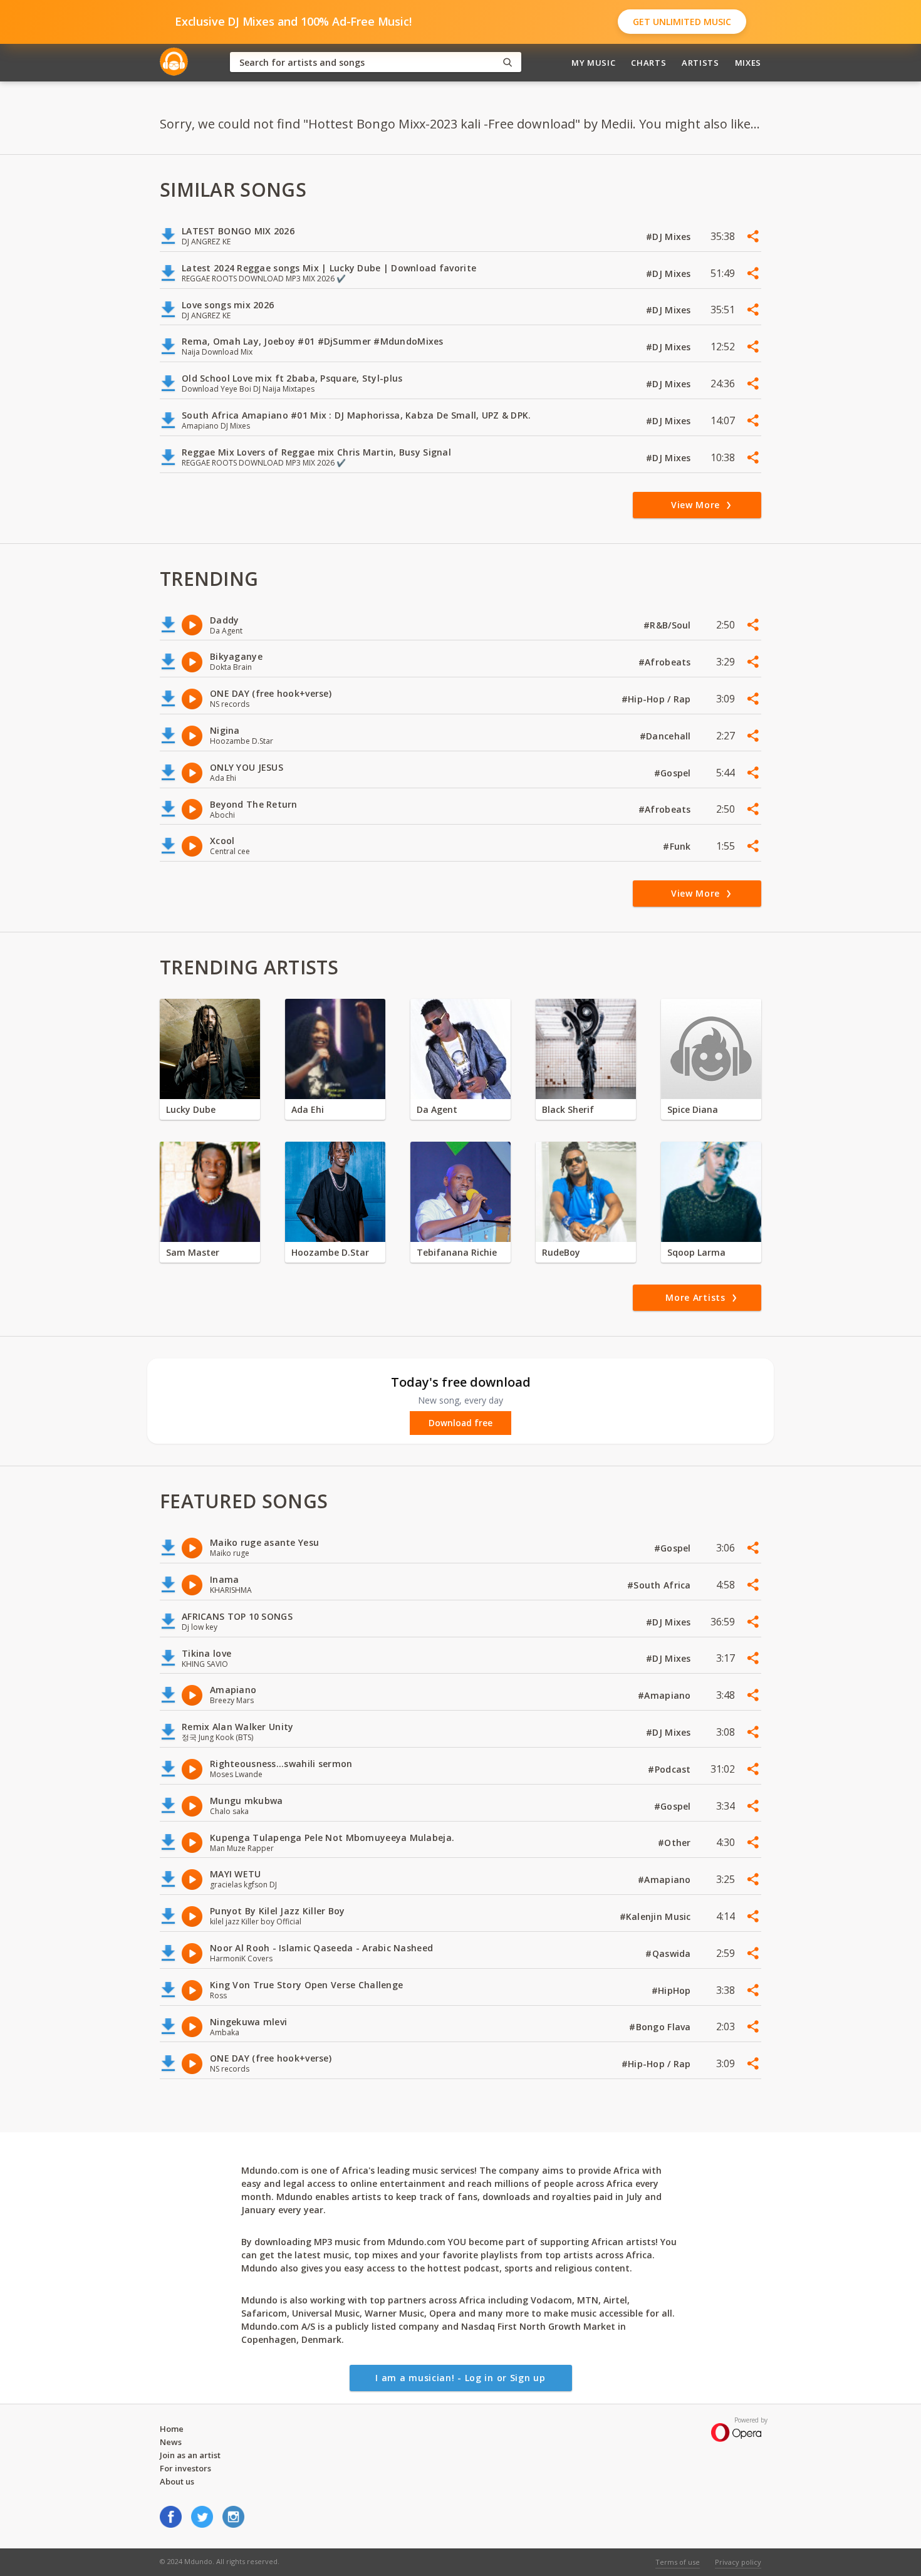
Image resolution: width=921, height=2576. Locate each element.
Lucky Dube (191, 1109)
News (171, 2442)
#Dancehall (667, 736)
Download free (460, 1423)
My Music (593, 63)
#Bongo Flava (661, 2027)
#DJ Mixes (670, 237)
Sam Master (193, 1252)
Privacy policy (738, 2562)
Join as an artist (190, 2455)
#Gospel (674, 773)
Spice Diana (693, 1109)
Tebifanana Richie (457, 1252)
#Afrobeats (666, 662)
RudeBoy (561, 1252)
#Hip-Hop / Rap (658, 699)
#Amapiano (666, 1695)
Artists (700, 63)
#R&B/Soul (669, 625)
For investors (185, 2468)
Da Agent (437, 1109)
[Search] (507, 62)
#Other (676, 1843)
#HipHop (673, 1990)
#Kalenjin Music (657, 1916)
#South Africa (660, 1585)
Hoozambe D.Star (330, 1252)
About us (177, 2481)
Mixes (748, 63)
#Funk (678, 846)
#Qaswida (669, 1953)
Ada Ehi (308, 1109)
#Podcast (671, 1769)
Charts (648, 63)
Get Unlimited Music (682, 22)
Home (172, 2429)
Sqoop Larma (696, 1252)
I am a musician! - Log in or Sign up (460, 2378)
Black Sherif (568, 1109)
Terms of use (678, 2562)
